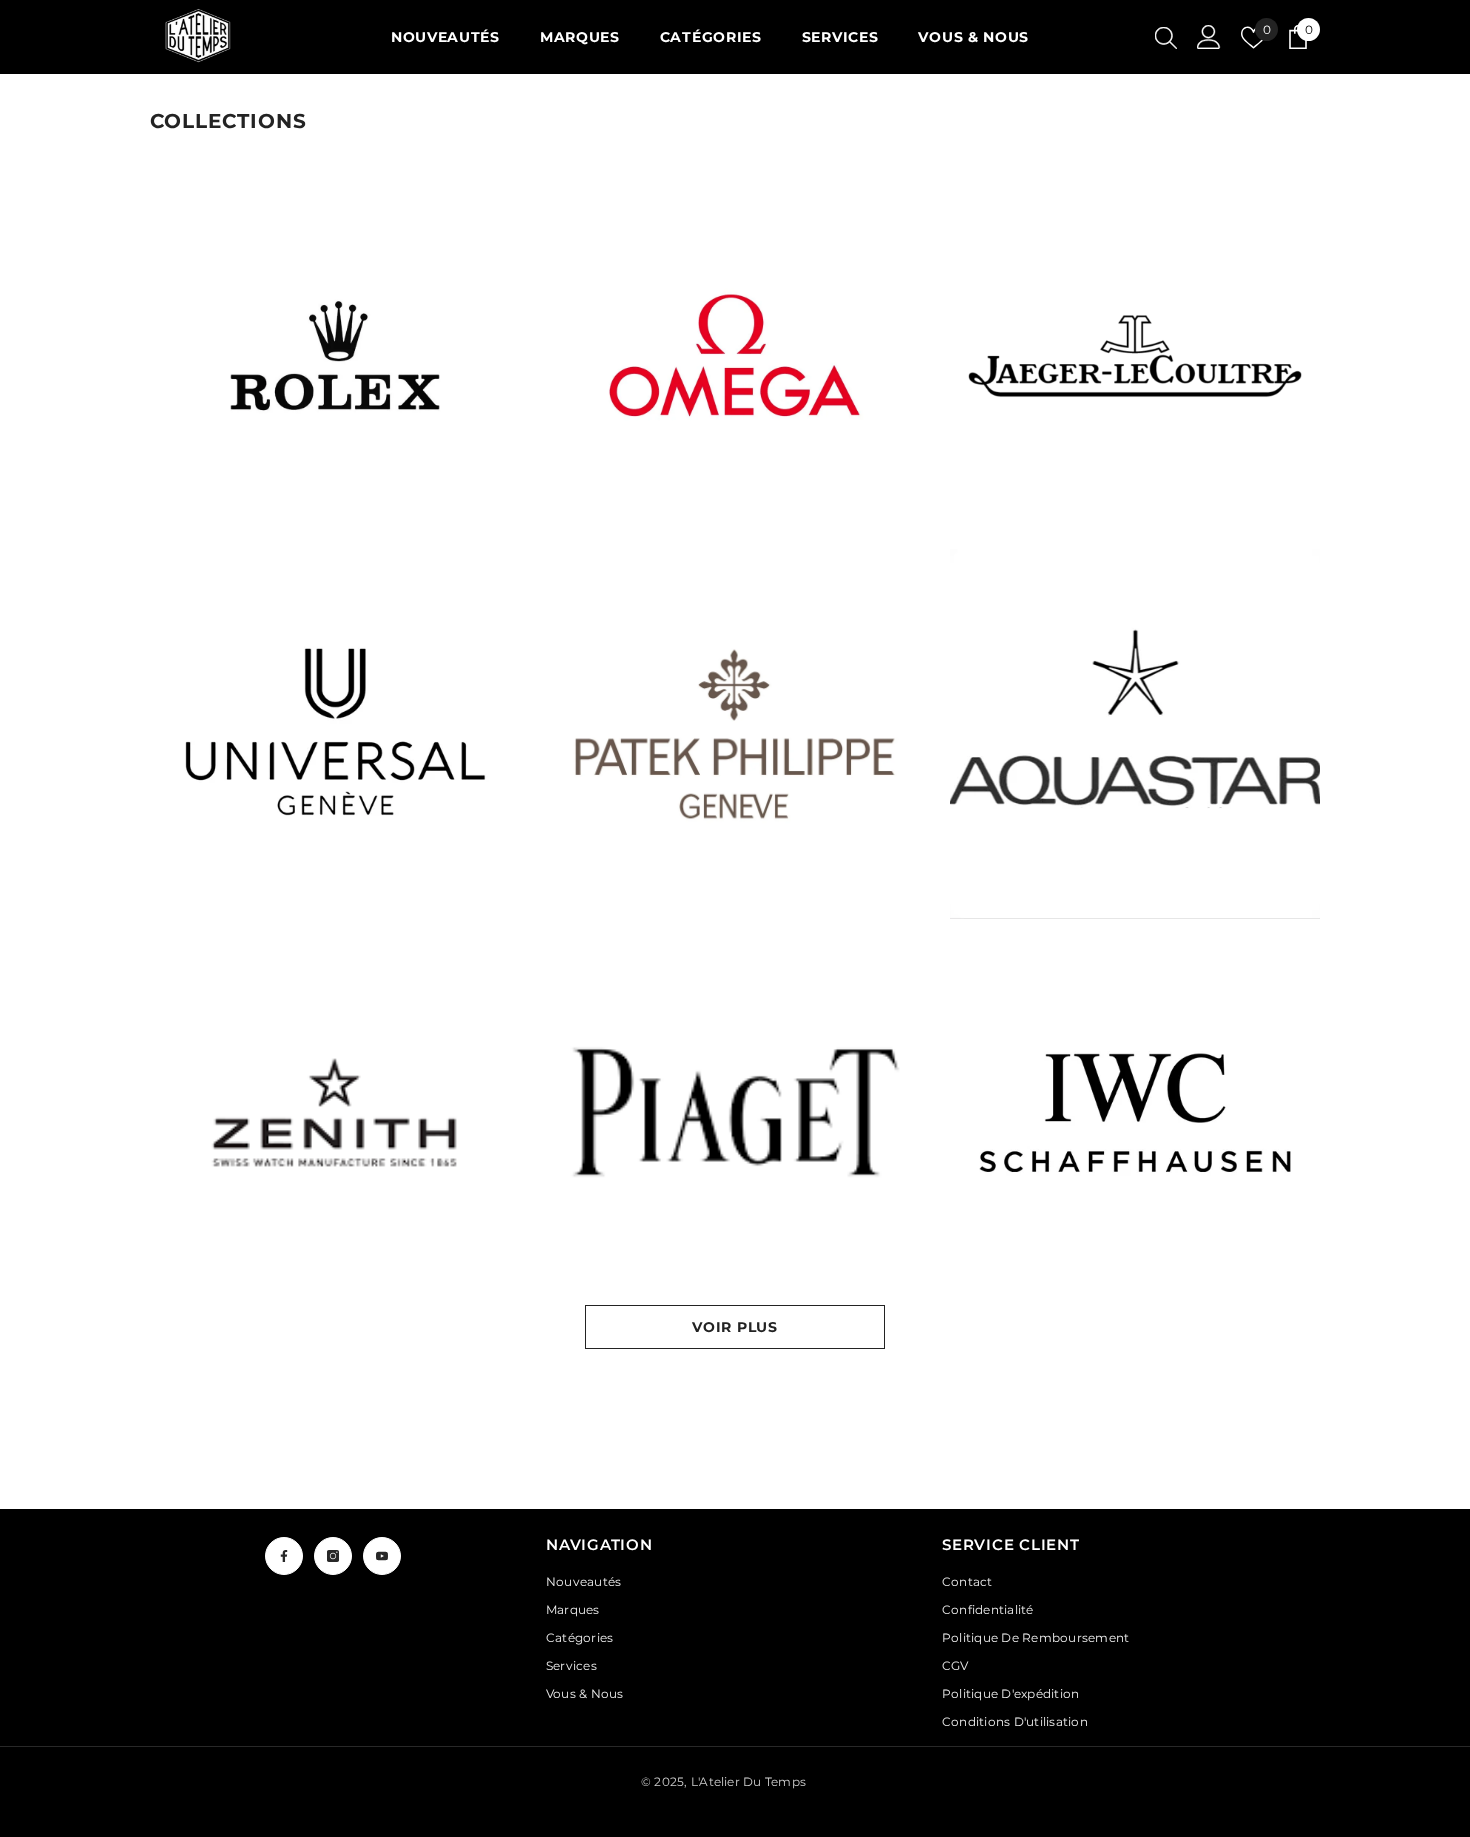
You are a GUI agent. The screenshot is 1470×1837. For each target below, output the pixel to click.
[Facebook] (284, 1556)
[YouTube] (382, 1556)
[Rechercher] (1166, 37)
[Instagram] (333, 1556)
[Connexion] (1209, 37)
